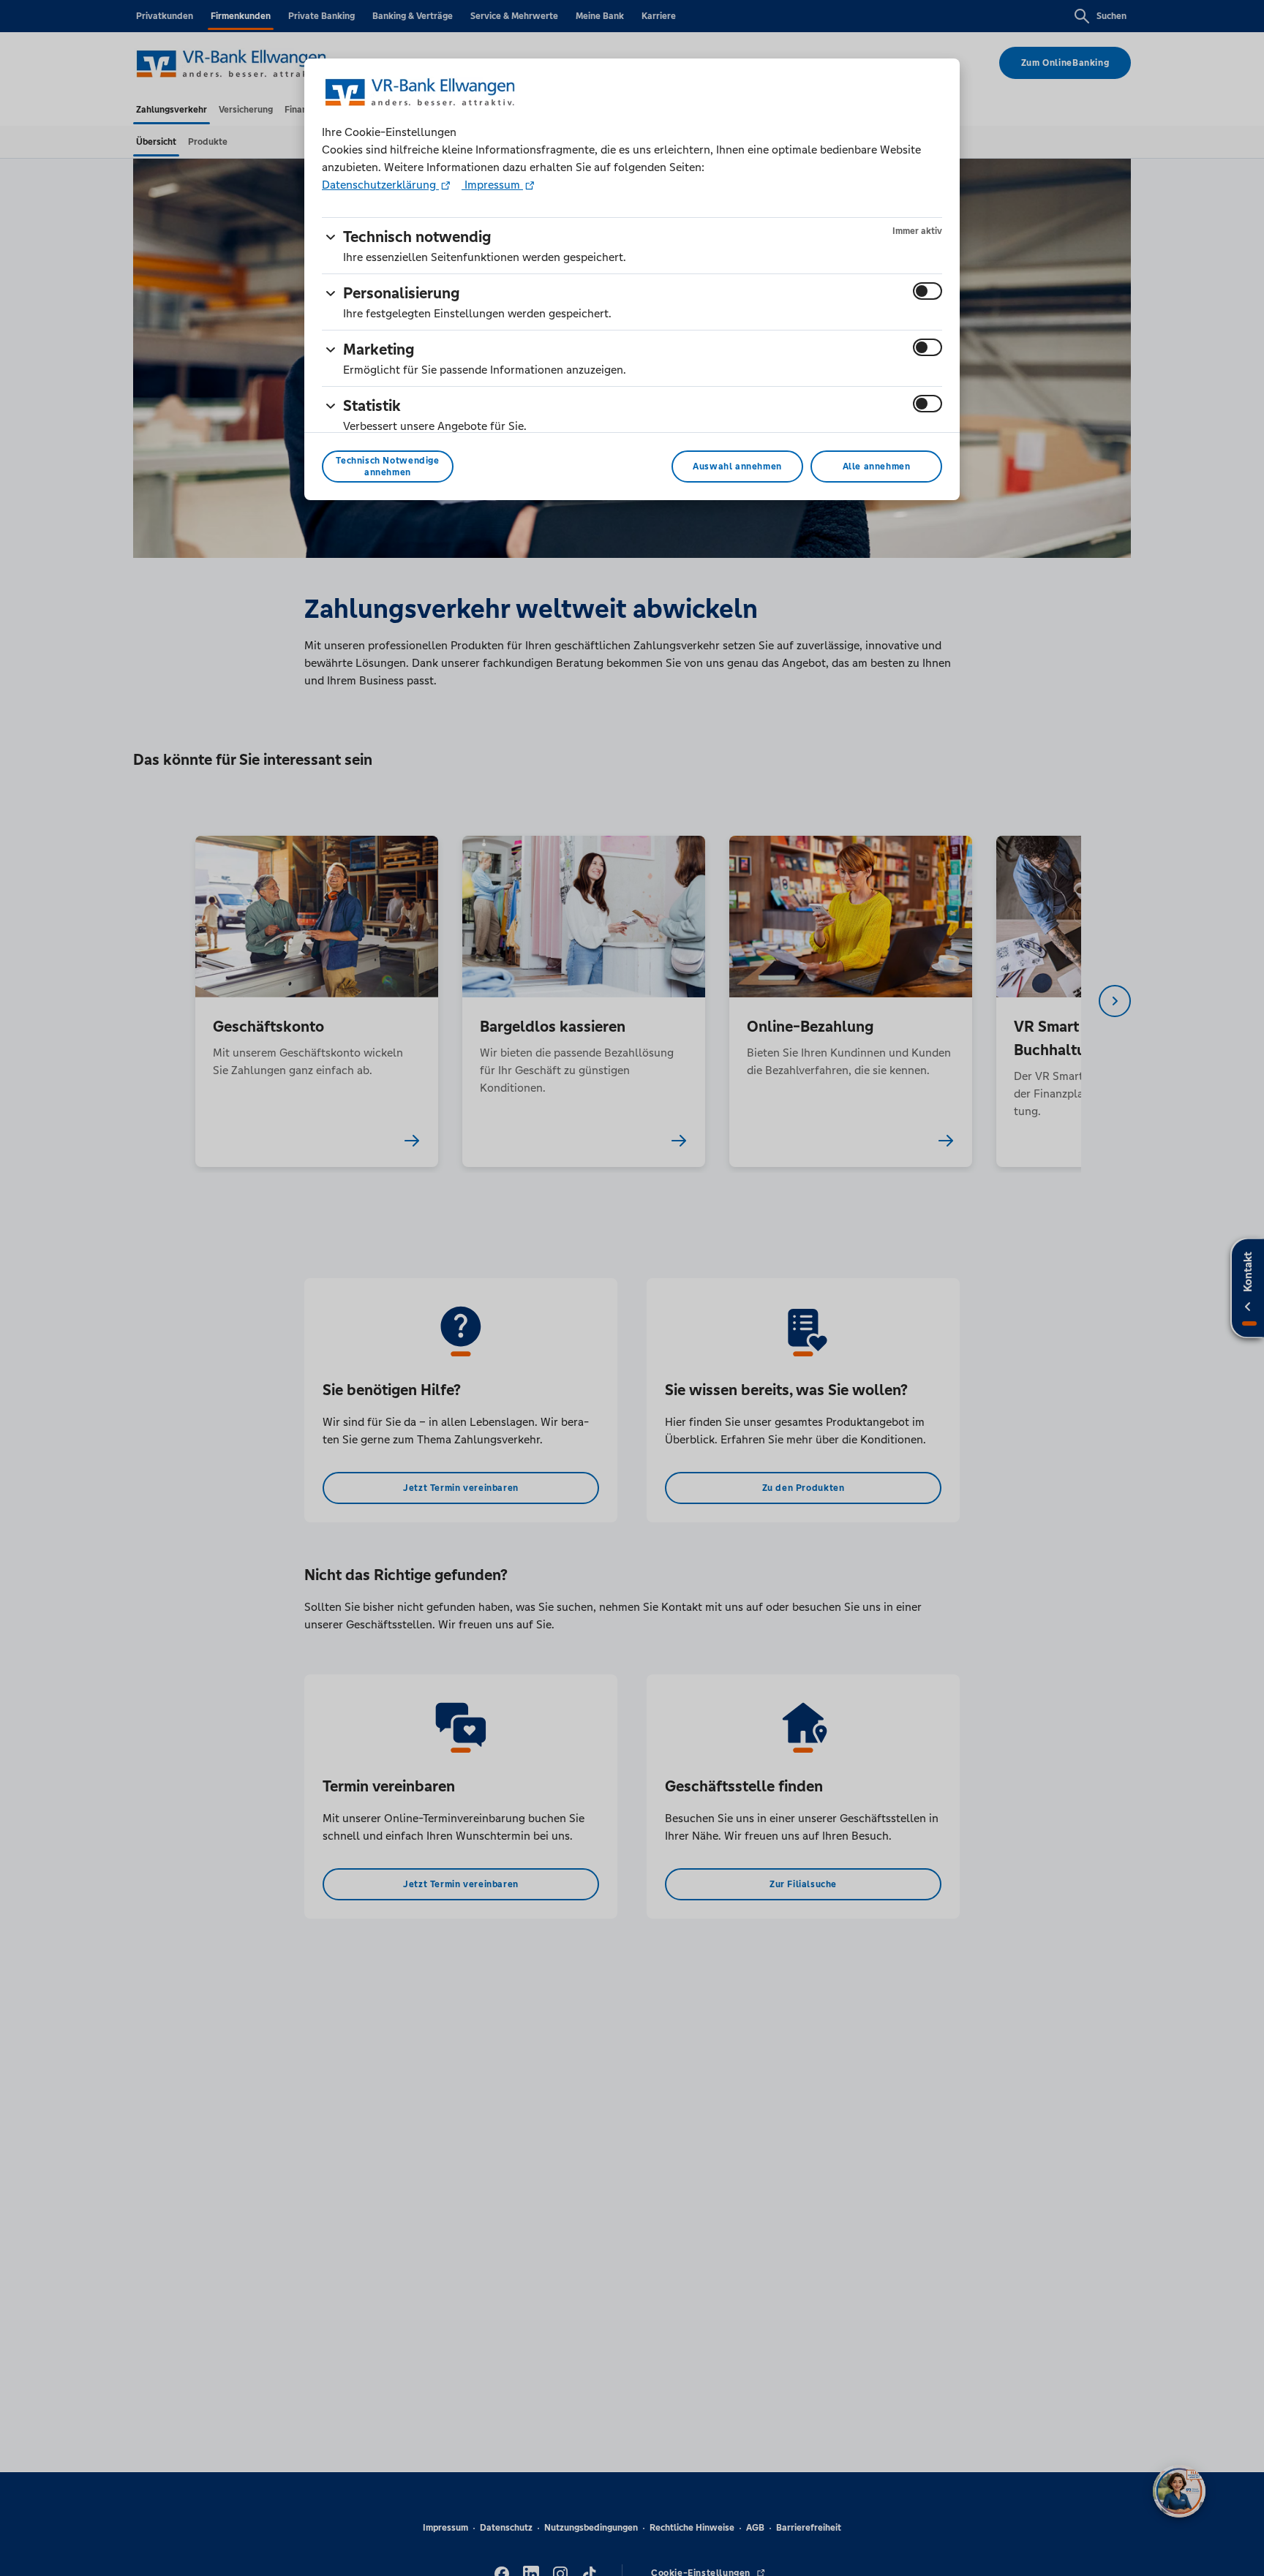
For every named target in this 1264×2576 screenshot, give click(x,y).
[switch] (928, 291)
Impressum (492, 185)
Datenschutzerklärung (380, 185)
